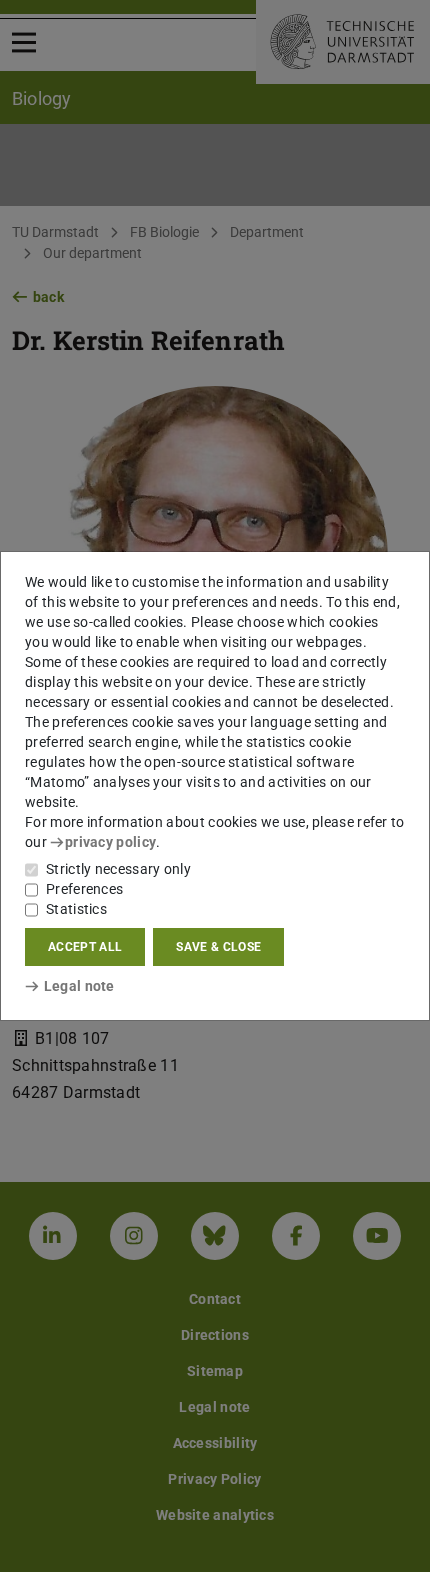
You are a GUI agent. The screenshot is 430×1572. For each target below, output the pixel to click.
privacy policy (110, 842)
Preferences (84, 889)
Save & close (218, 947)
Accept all (85, 947)
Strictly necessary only (118, 869)
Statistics (76, 909)
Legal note (79, 986)
